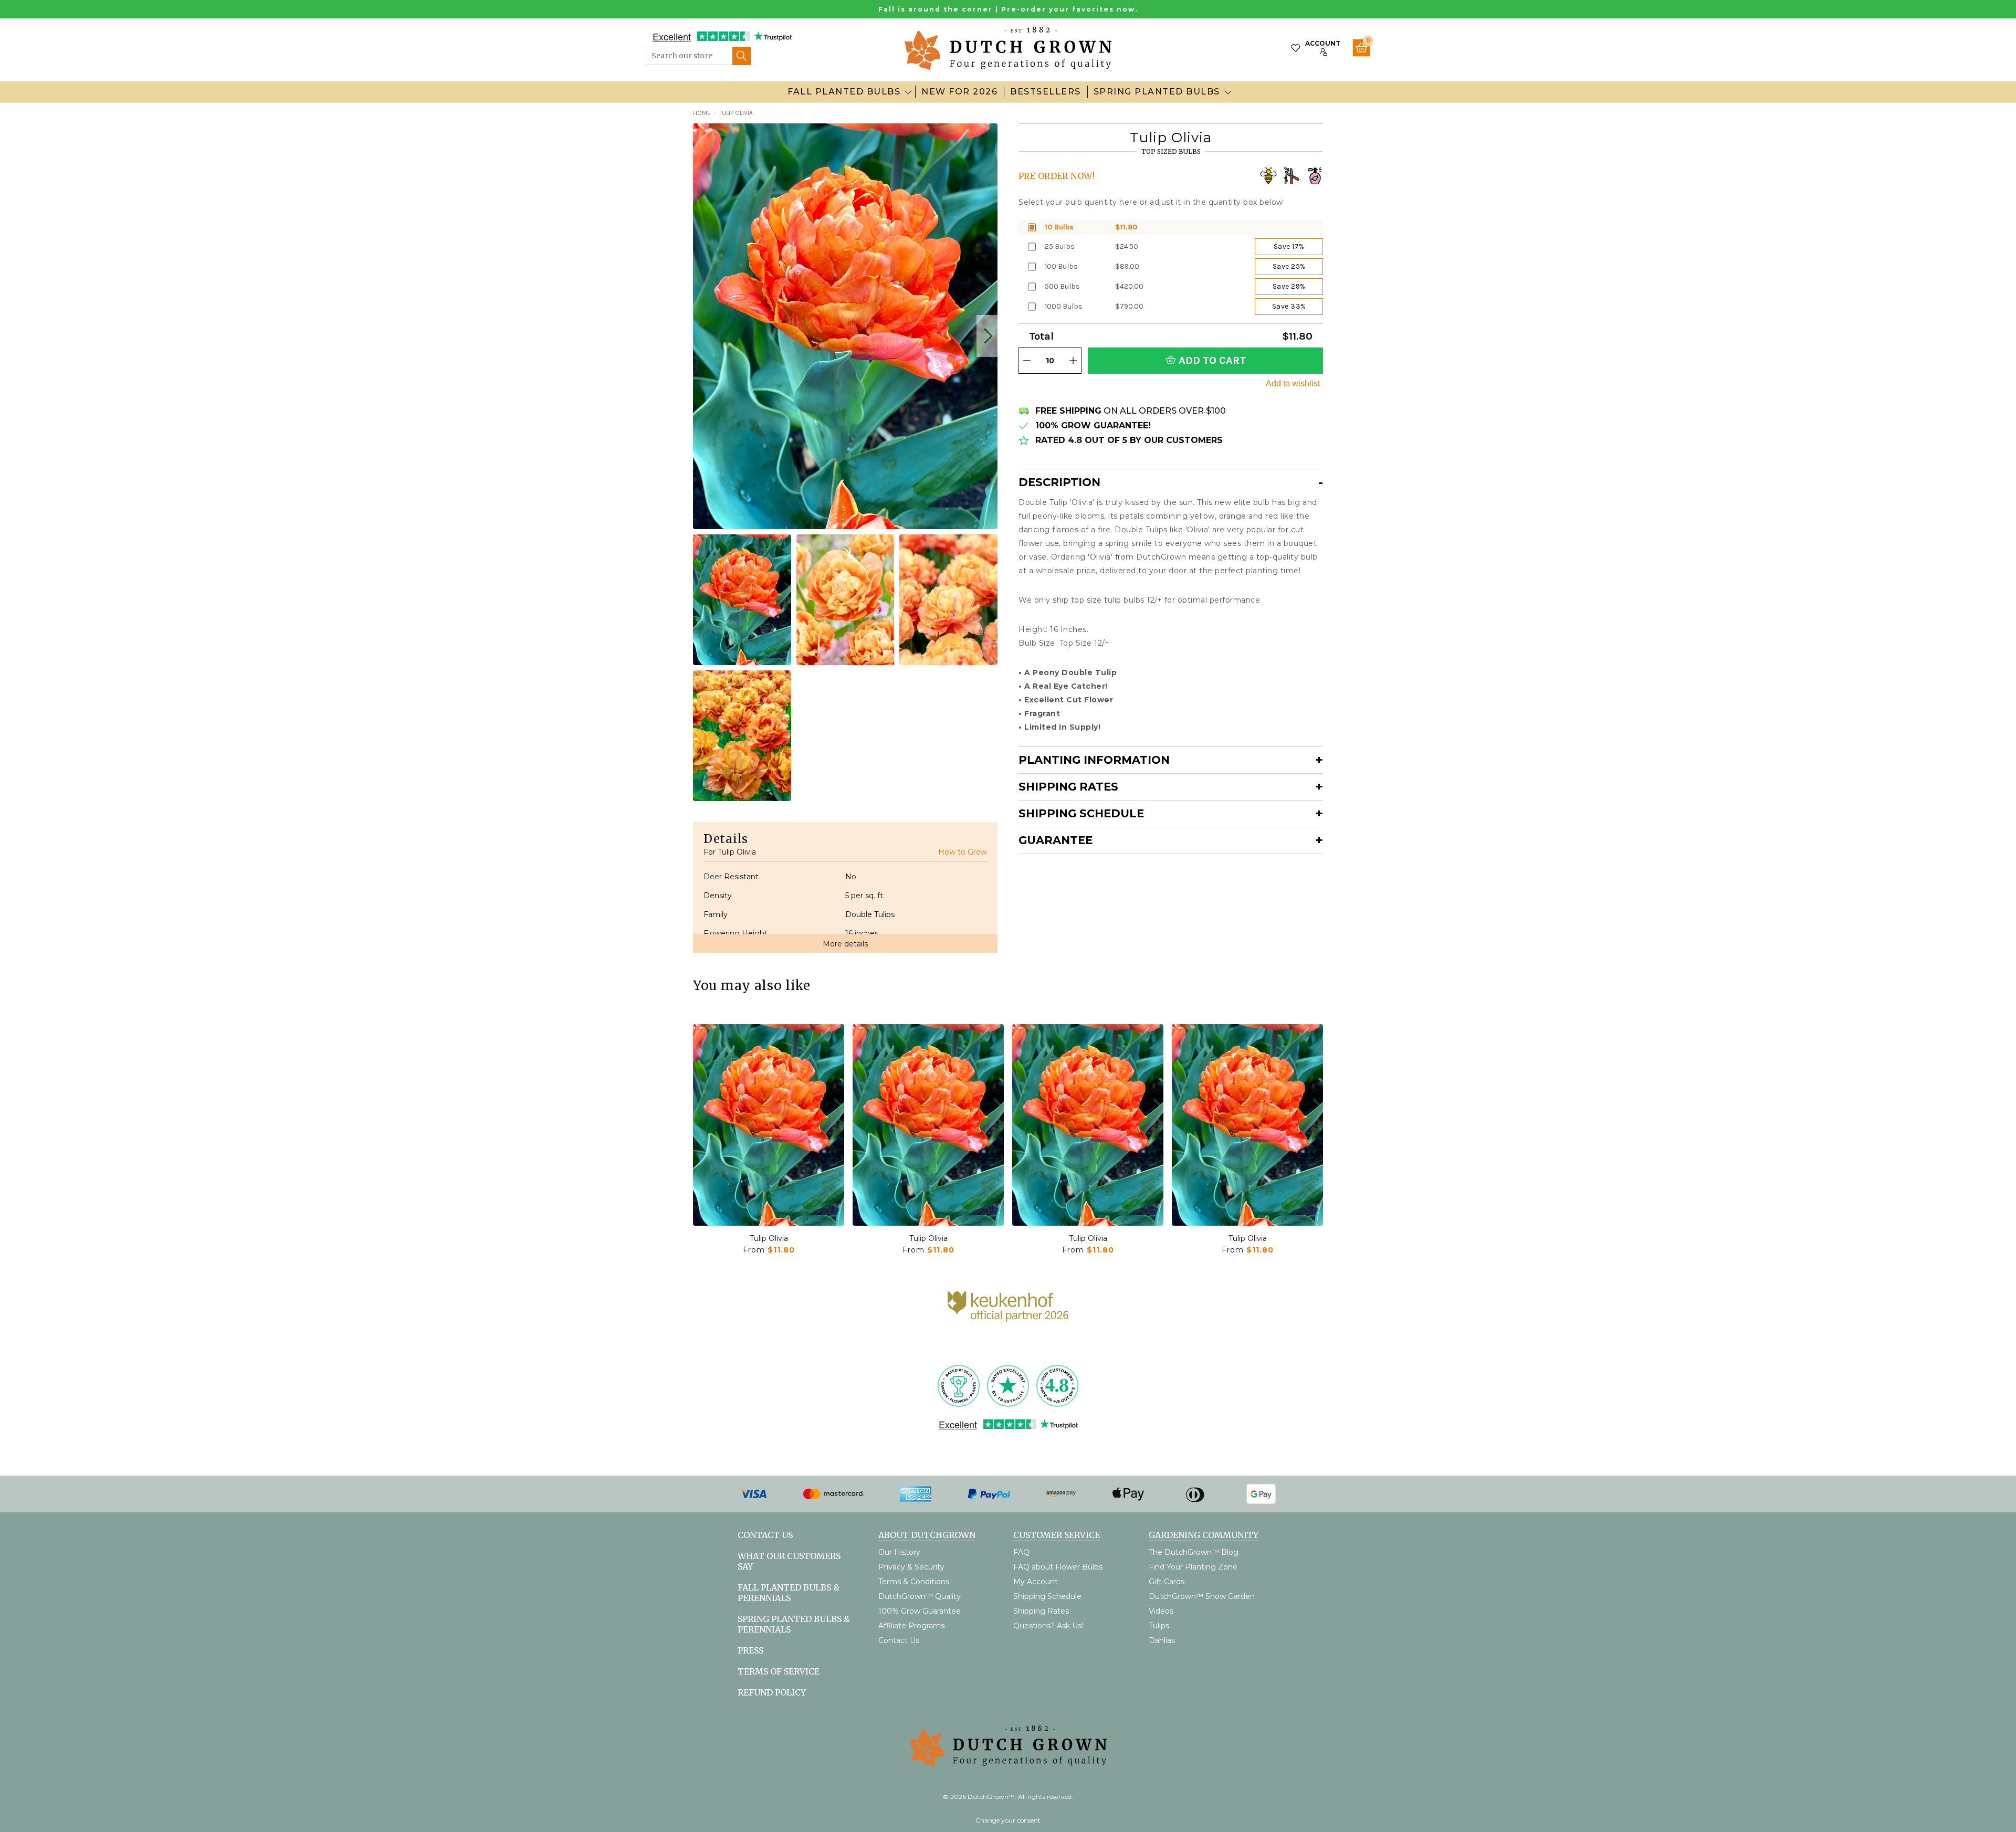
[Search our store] (742, 56)
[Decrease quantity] (1027, 361)
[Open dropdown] (908, 92)
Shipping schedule (1081, 813)
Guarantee (1056, 840)
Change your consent (1008, 1820)
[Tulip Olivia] (769, 1125)
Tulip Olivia (769, 1238)
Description (1059, 482)
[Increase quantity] (1073, 361)
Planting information (1094, 760)
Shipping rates (1068, 787)
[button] (987, 336)
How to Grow (963, 852)
